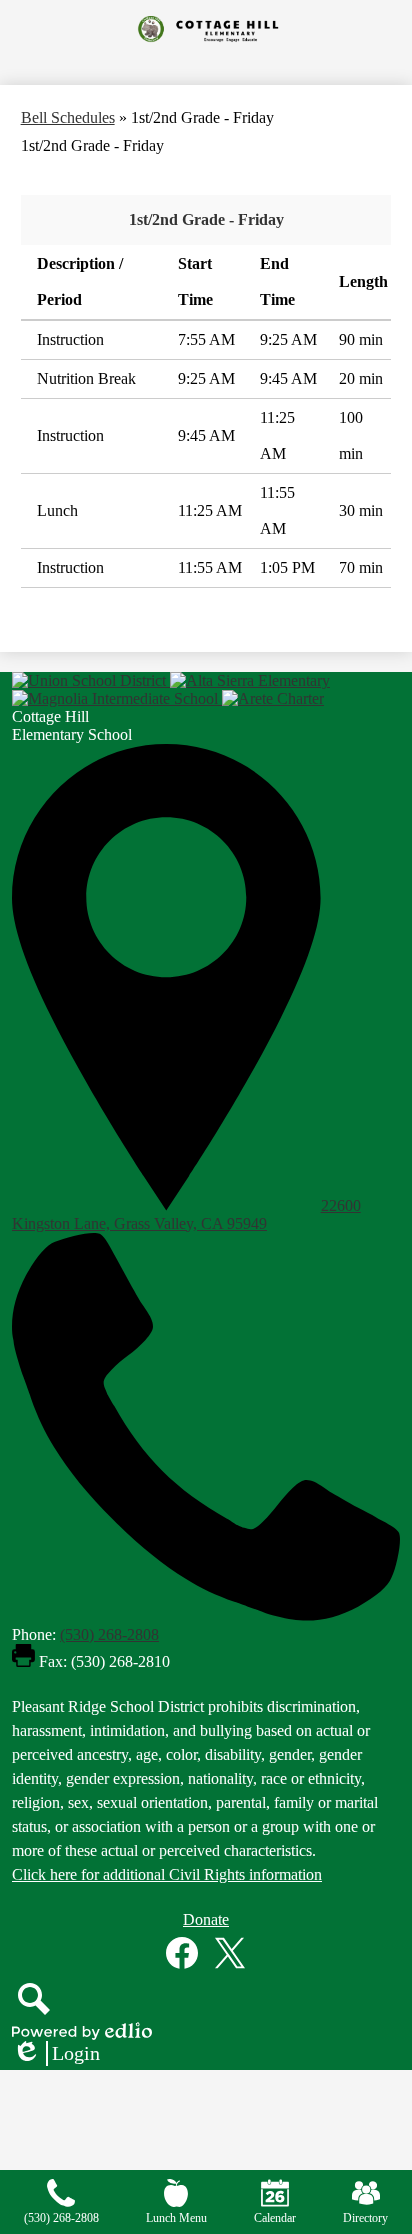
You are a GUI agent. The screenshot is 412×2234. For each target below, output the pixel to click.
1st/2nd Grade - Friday (206, 219)
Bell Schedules (68, 117)
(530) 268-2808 (109, 1634)
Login (56, 2054)
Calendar (275, 2218)
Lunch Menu (176, 2218)
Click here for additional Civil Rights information (167, 1874)
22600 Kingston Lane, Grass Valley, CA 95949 (186, 1214)
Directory (365, 2218)
